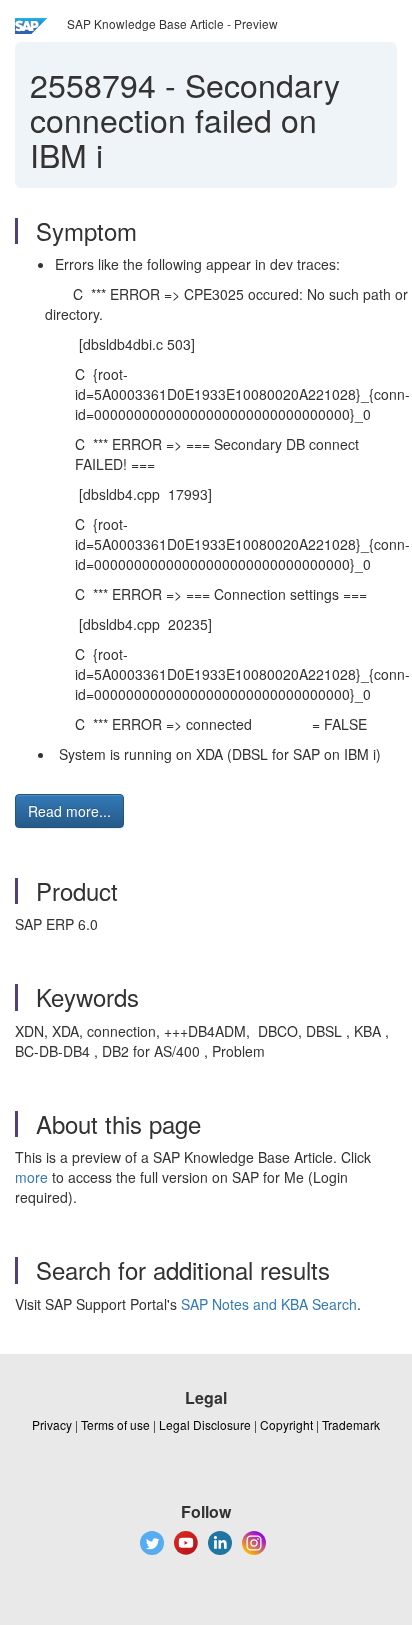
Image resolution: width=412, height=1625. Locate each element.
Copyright (286, 1424)
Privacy (52, 1424)
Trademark (351, 1424)
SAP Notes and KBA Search (269, 1304)
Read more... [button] (69, 811)
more (31, 1177)
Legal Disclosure (205, 1424)
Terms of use (115, 1424)
